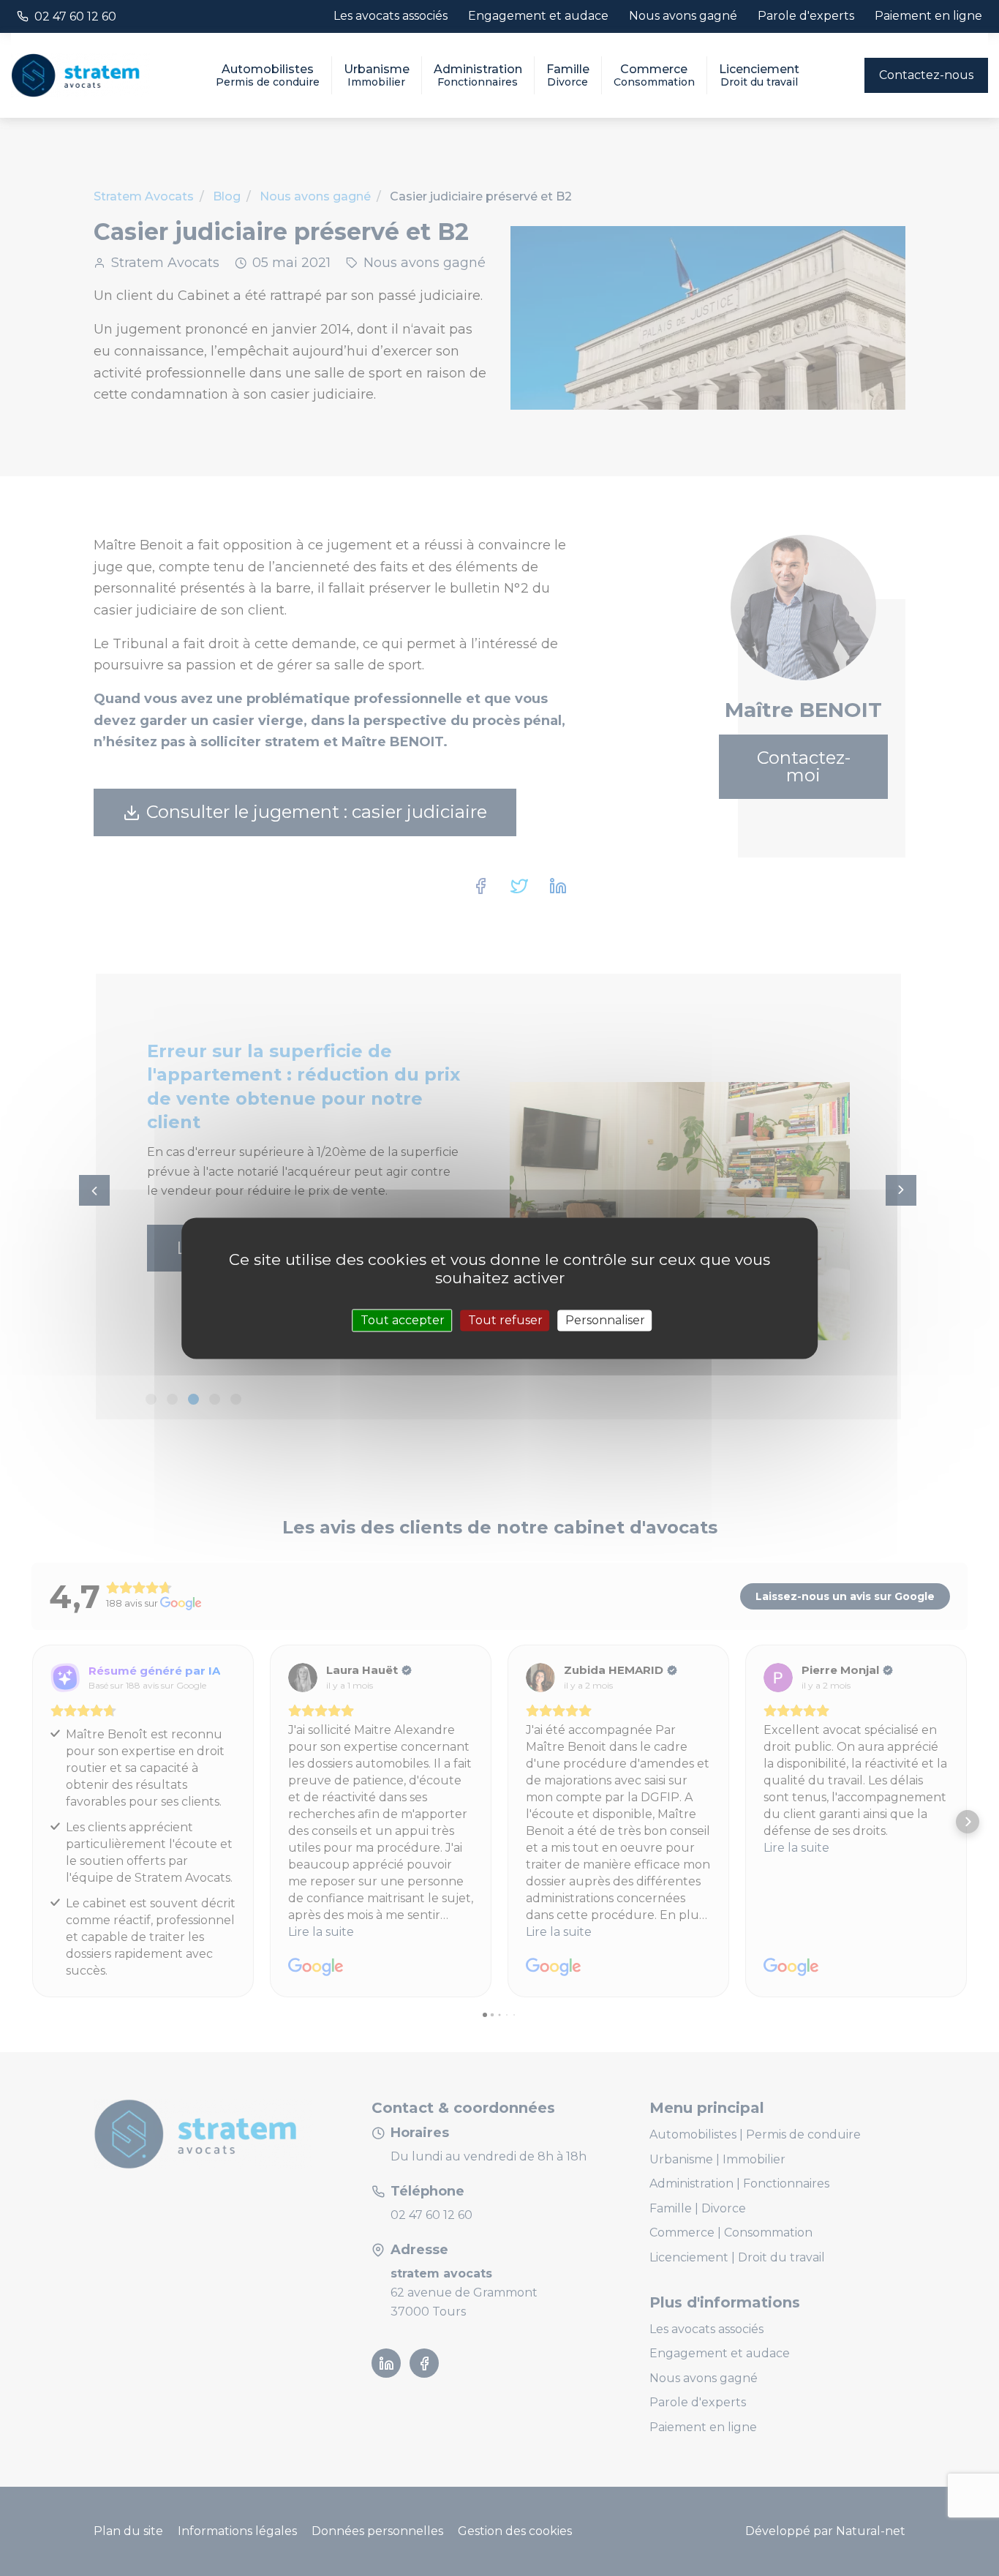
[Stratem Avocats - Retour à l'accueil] (80, 76)
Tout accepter (403, 1320)
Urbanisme (377, 75)
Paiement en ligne (928, 16)
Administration (478, 75)
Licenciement (759, 75)
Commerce (654, 75)
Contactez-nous (926, 75)
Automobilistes (268, 75)
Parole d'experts (806, 16)
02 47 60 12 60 (75, 16)
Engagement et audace (538, 16)
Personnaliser (605, 1320)
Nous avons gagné (683, 16)
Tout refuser (505, 1320)
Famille (568, 75)
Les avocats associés (391, 16)
